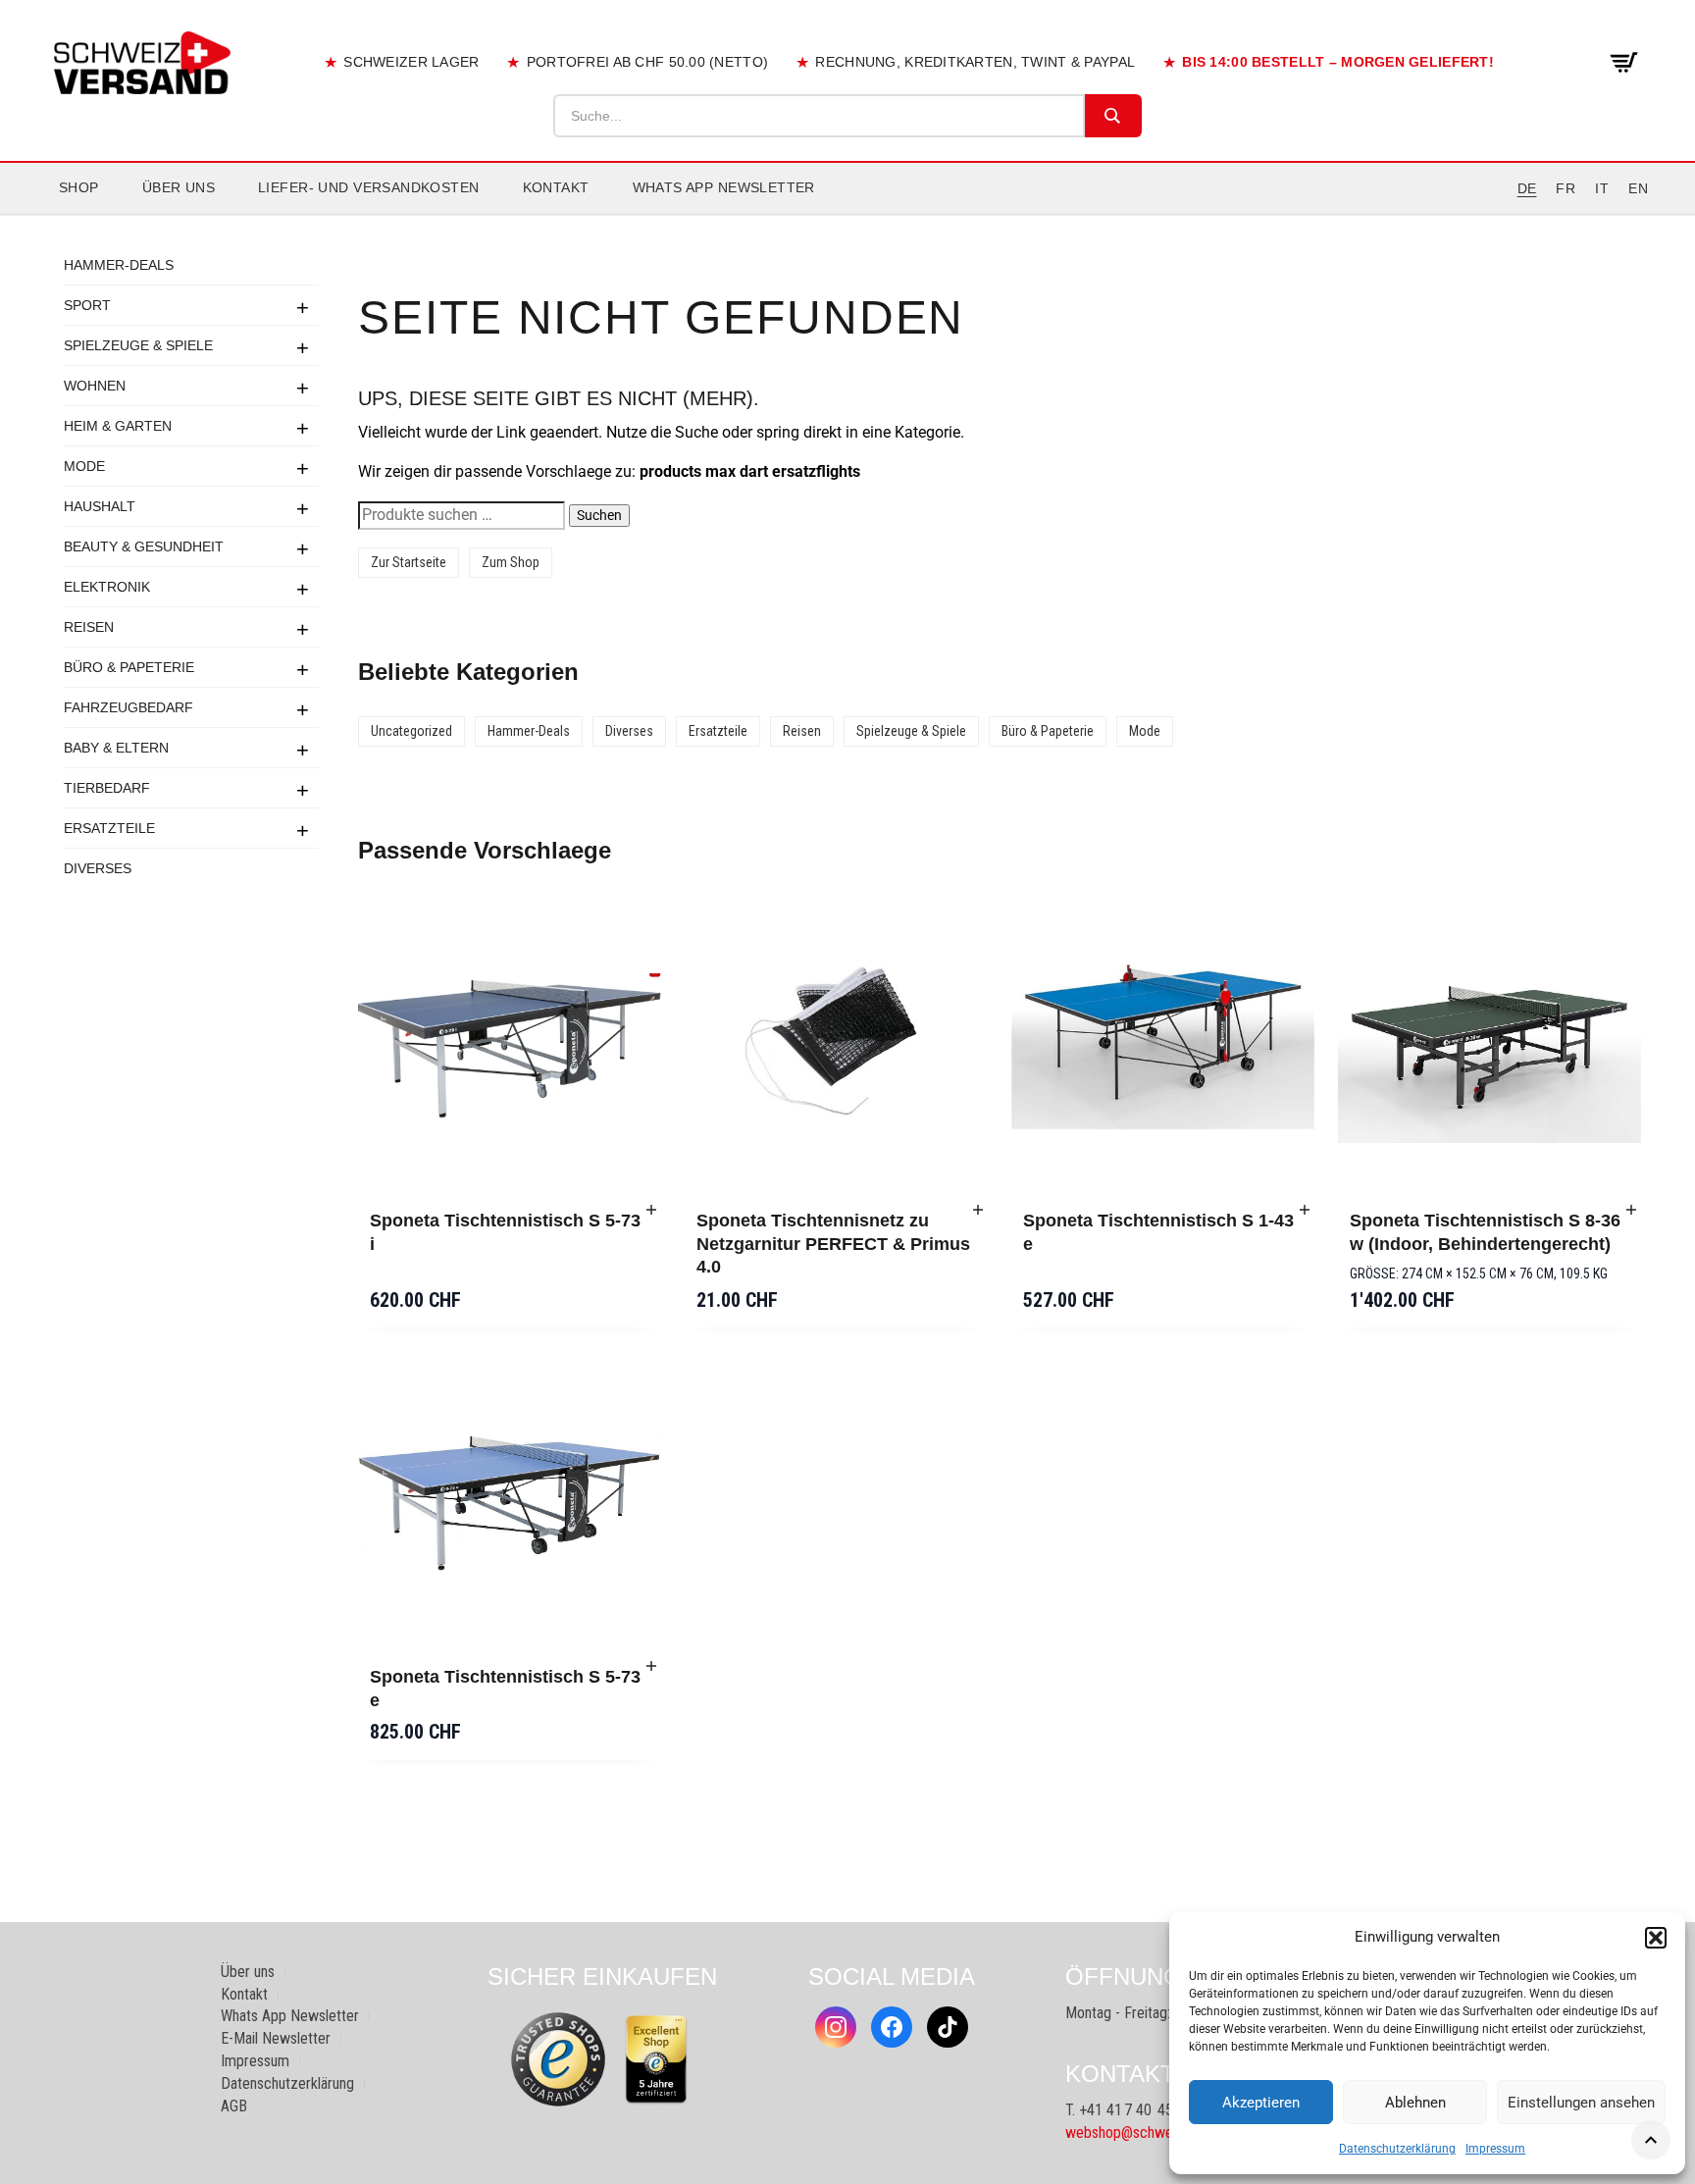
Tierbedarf (107, 788)
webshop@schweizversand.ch (1157, 2132)
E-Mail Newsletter (276, 2038)
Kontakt (556, 187)
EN (1638, 188)
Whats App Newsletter (724, 187)
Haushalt (100, 506)
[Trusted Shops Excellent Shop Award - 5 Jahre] (656, 2059)
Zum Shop (511, 562)
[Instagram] (836, 2027)
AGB (234, 2106)
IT (1602, 188)
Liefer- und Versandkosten (369, 187)
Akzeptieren (1261, 2103)
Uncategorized (411, 731)
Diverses (98, 868)
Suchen (599, 515)
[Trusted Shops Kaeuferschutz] (558, 2058)
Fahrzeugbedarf (128, 707)
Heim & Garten (118, 426)
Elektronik (107, 587)
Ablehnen (1415, 2103)
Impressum (1495, 2149)
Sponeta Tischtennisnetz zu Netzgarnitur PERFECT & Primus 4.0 (833, 1244)
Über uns (179, 187)
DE (1527, 188)
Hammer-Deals (119, 265)
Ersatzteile (109, 828)
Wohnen (95, 386)
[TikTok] (948, 2027)
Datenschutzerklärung (1397, 2149)
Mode (84, 466)
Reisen (89, 627)
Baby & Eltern (116, 748)
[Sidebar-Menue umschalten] (847, 215)
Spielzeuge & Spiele (138, 345)
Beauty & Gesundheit (144, 546)
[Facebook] (892, 2027)
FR (1566, 188)
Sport (87, 305)
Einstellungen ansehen (1581, 2103)
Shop (79, 187)
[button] (1656, 1938)
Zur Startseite (409, 562)
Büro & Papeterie (129, 667)
